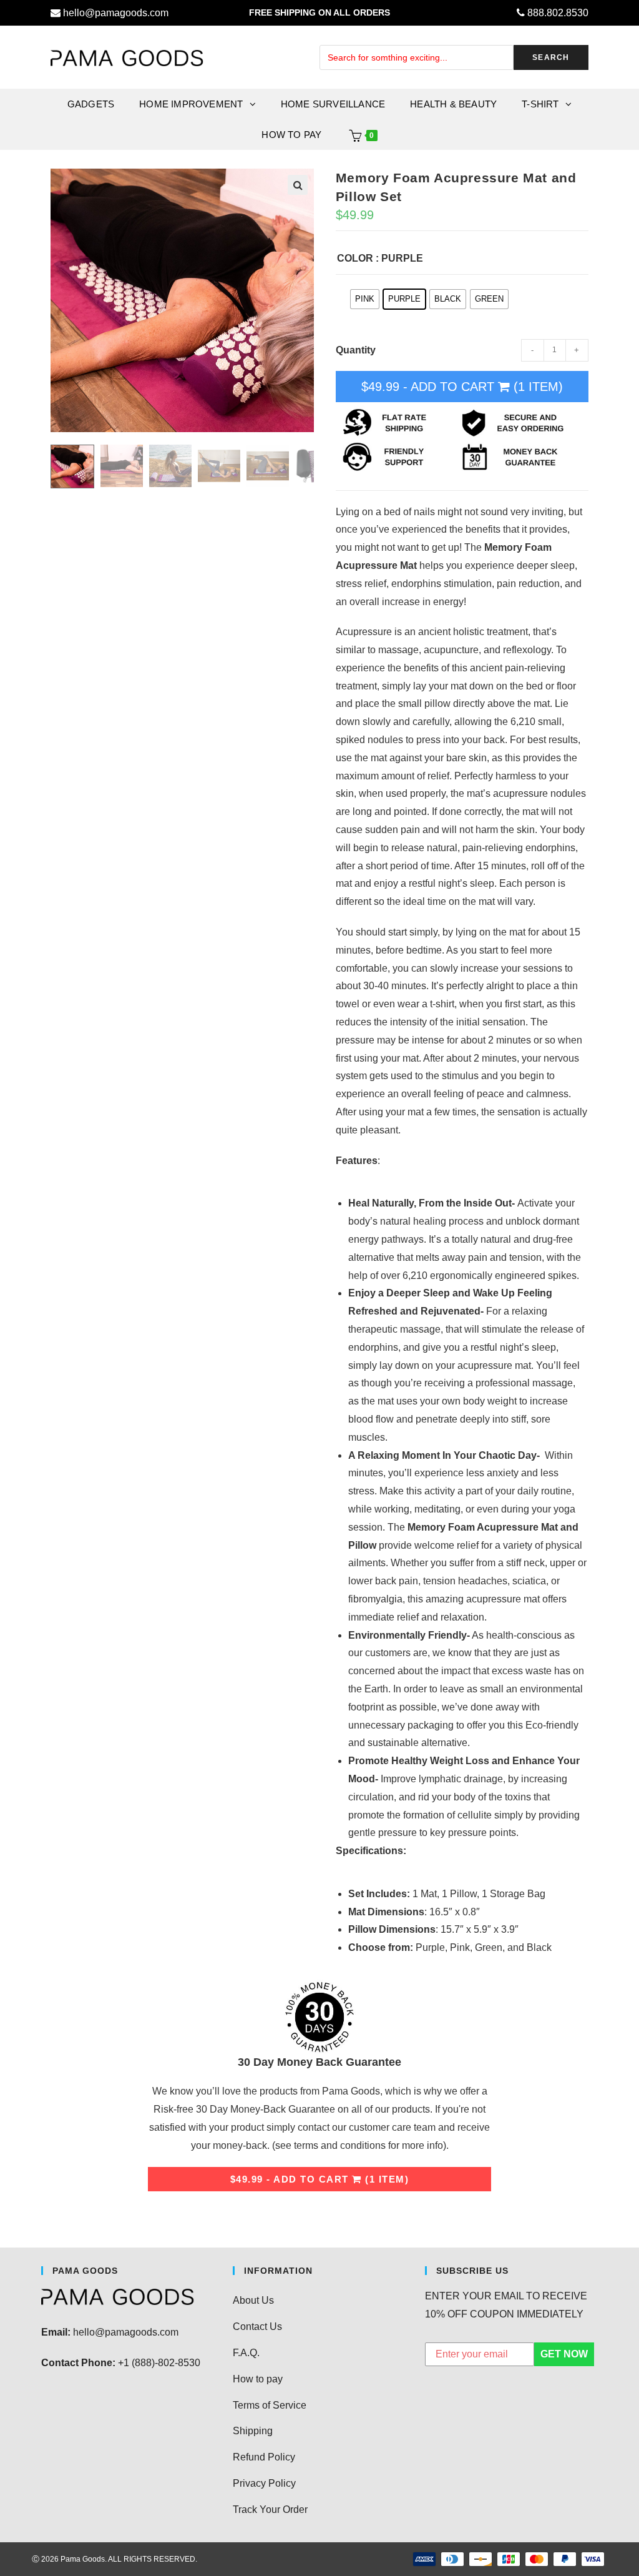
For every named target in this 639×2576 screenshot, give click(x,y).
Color (355, 258)
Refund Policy (264, 2457)
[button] (298, 185)
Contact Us (257, 2327)
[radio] (365, 299)
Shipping (253, 2431)
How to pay (258, 2379)
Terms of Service (270, 2405)
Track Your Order (270, 2509)
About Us (253, 2300)
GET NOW (564, 2354)
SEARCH (551, 57)
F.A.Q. (246, 2353)
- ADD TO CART (462, 387)
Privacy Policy (264, 2483)
